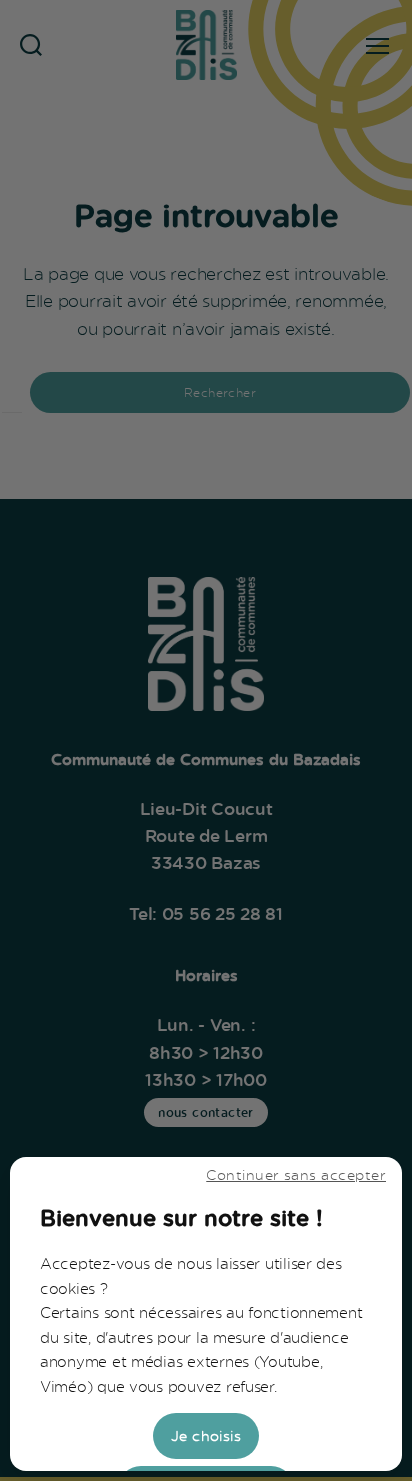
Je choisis (206, 1435)
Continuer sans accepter (296, 1174)
